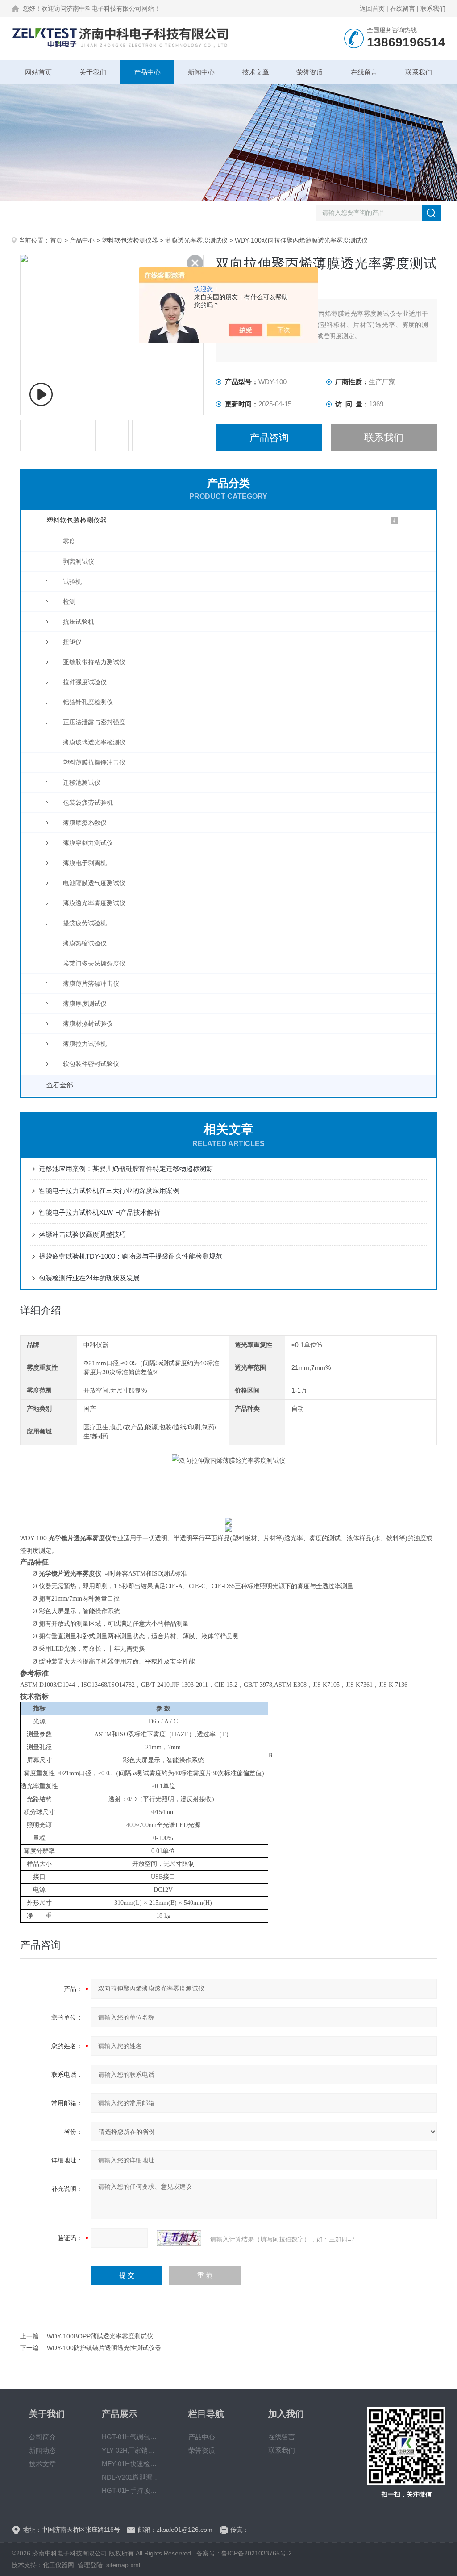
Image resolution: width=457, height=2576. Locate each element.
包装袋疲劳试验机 (88, 803)
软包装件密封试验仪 (91, 1064)
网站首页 (38, 72)
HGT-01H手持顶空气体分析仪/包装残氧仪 (131, 2490)
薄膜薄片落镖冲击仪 (91, 983)
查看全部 (60, 1085)
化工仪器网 (58, 2565)
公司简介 (42, 2437)
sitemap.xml (123, 2565)
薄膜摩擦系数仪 (85, 823)
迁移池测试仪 (82, 782)
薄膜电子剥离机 (85, 863)
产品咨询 (269, 437)
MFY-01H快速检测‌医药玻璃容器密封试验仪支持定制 (131, 2464)
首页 (56, 240)
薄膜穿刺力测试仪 (88, 843)
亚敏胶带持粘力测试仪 (94, 662)
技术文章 (256, 72)
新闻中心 (201, 72)
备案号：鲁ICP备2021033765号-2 (244, 2553)
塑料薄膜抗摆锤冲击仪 (94, 762)
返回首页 (372, 8)
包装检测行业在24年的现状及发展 (89, 1278)
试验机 (72, 581)
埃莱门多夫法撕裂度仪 (94, 963)
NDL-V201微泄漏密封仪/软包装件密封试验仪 (131, 2477)
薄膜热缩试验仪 (85, 943)
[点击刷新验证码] (179, 2238)
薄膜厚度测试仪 (85, 1004)
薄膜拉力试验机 (85, 1044)
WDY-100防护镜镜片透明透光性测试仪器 (104, 2348)
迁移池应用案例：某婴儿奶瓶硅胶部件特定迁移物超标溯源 (126, 1169)
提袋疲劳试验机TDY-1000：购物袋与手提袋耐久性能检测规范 (131, 1256)
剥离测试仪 (79, 561)
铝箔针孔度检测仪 (88, 702)
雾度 (69, 541)
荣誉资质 (310, 72)
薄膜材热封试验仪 (88, 1024)
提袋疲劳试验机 (85, 923)
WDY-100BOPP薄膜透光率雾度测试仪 (100, 2336)
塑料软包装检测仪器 (130, 240)
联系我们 (433, 8)
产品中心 (147, 72)
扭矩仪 (72, 642)
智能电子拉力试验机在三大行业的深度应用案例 (109, 1190)
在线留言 (403, 8)
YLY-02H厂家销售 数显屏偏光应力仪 (131, 2450)
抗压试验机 (79, 622)
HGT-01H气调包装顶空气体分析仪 (131, 2437)
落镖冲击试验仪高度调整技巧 (82, 1234)
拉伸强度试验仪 (85, 682)
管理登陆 (90, 2565)
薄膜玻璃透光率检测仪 (94, 742)
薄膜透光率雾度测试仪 (196, 240)
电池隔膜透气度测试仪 (94, 883)
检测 (69, 602)
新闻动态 (42, 2450)
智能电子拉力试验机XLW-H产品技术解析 (100, 1212)
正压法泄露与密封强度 (94, 722)
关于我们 (93, 72)
